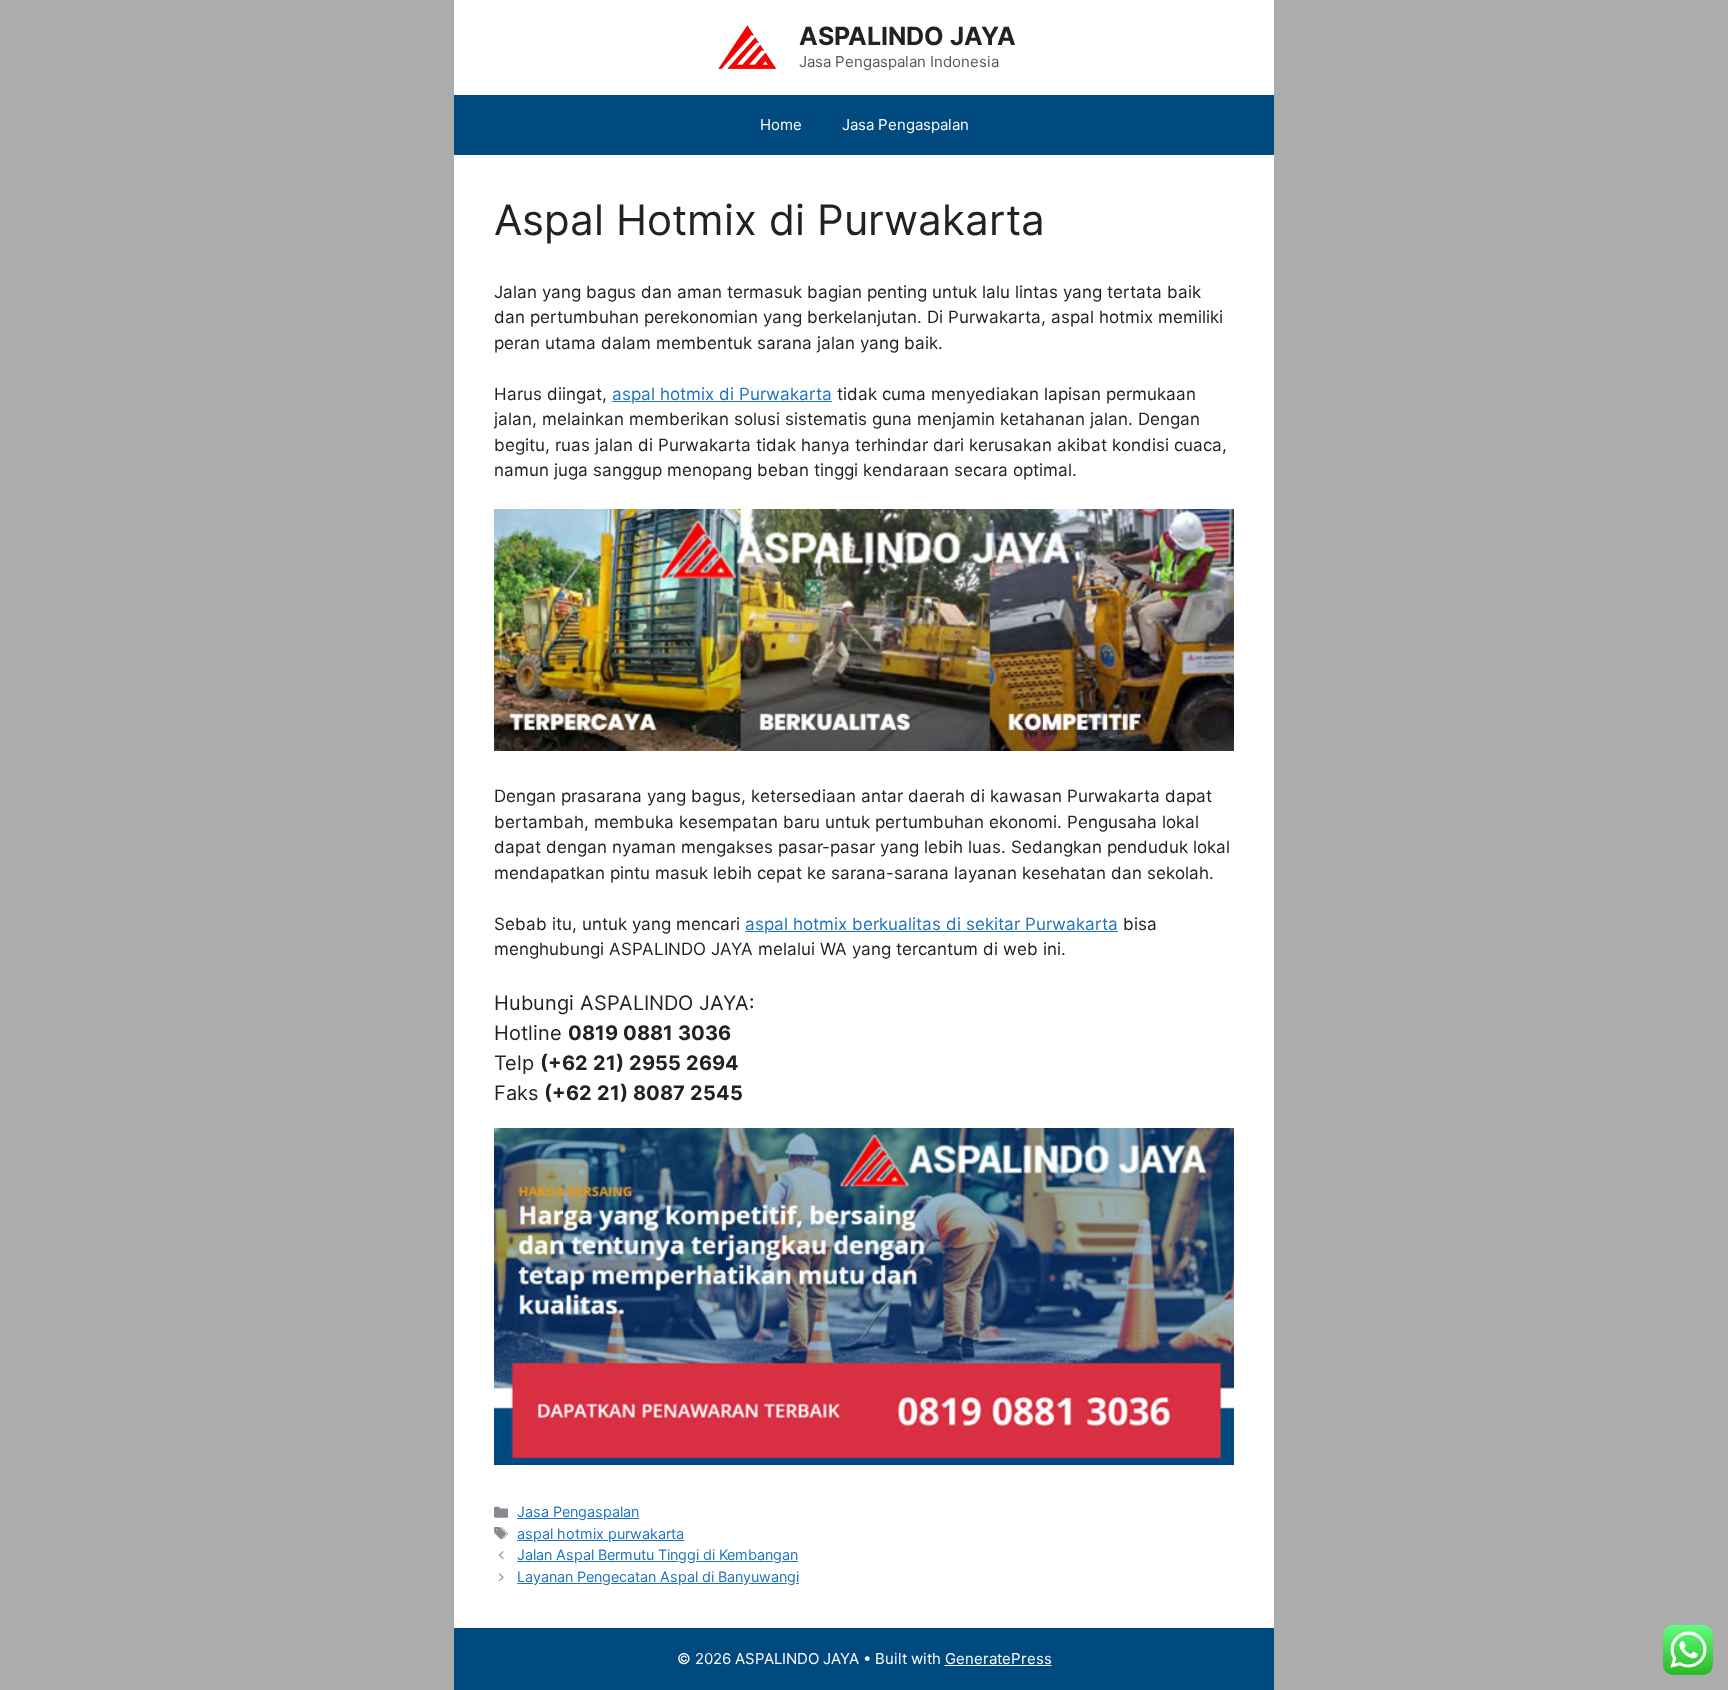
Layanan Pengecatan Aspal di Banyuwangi (658, 1576)
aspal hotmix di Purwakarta (722, 394)
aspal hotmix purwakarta (600, 1533)
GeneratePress (998, 1658)
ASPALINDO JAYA (907, 36)
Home (781, 124)
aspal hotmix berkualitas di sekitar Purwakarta (931, 924)
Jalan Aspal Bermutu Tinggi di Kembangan (657, 1554)
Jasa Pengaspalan (905, 124)
